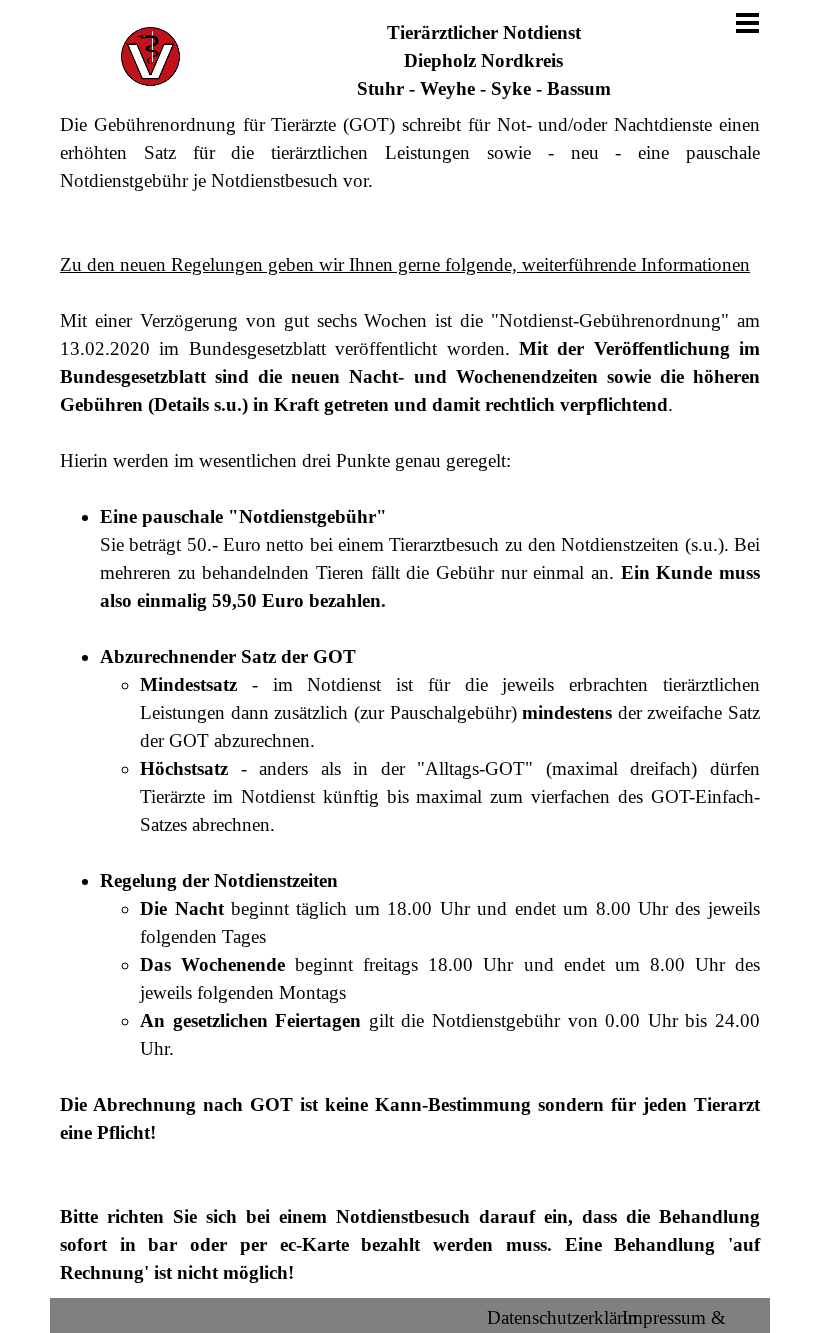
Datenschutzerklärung (570, 1317)
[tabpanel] (483, 61)
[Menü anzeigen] (747, 22)
